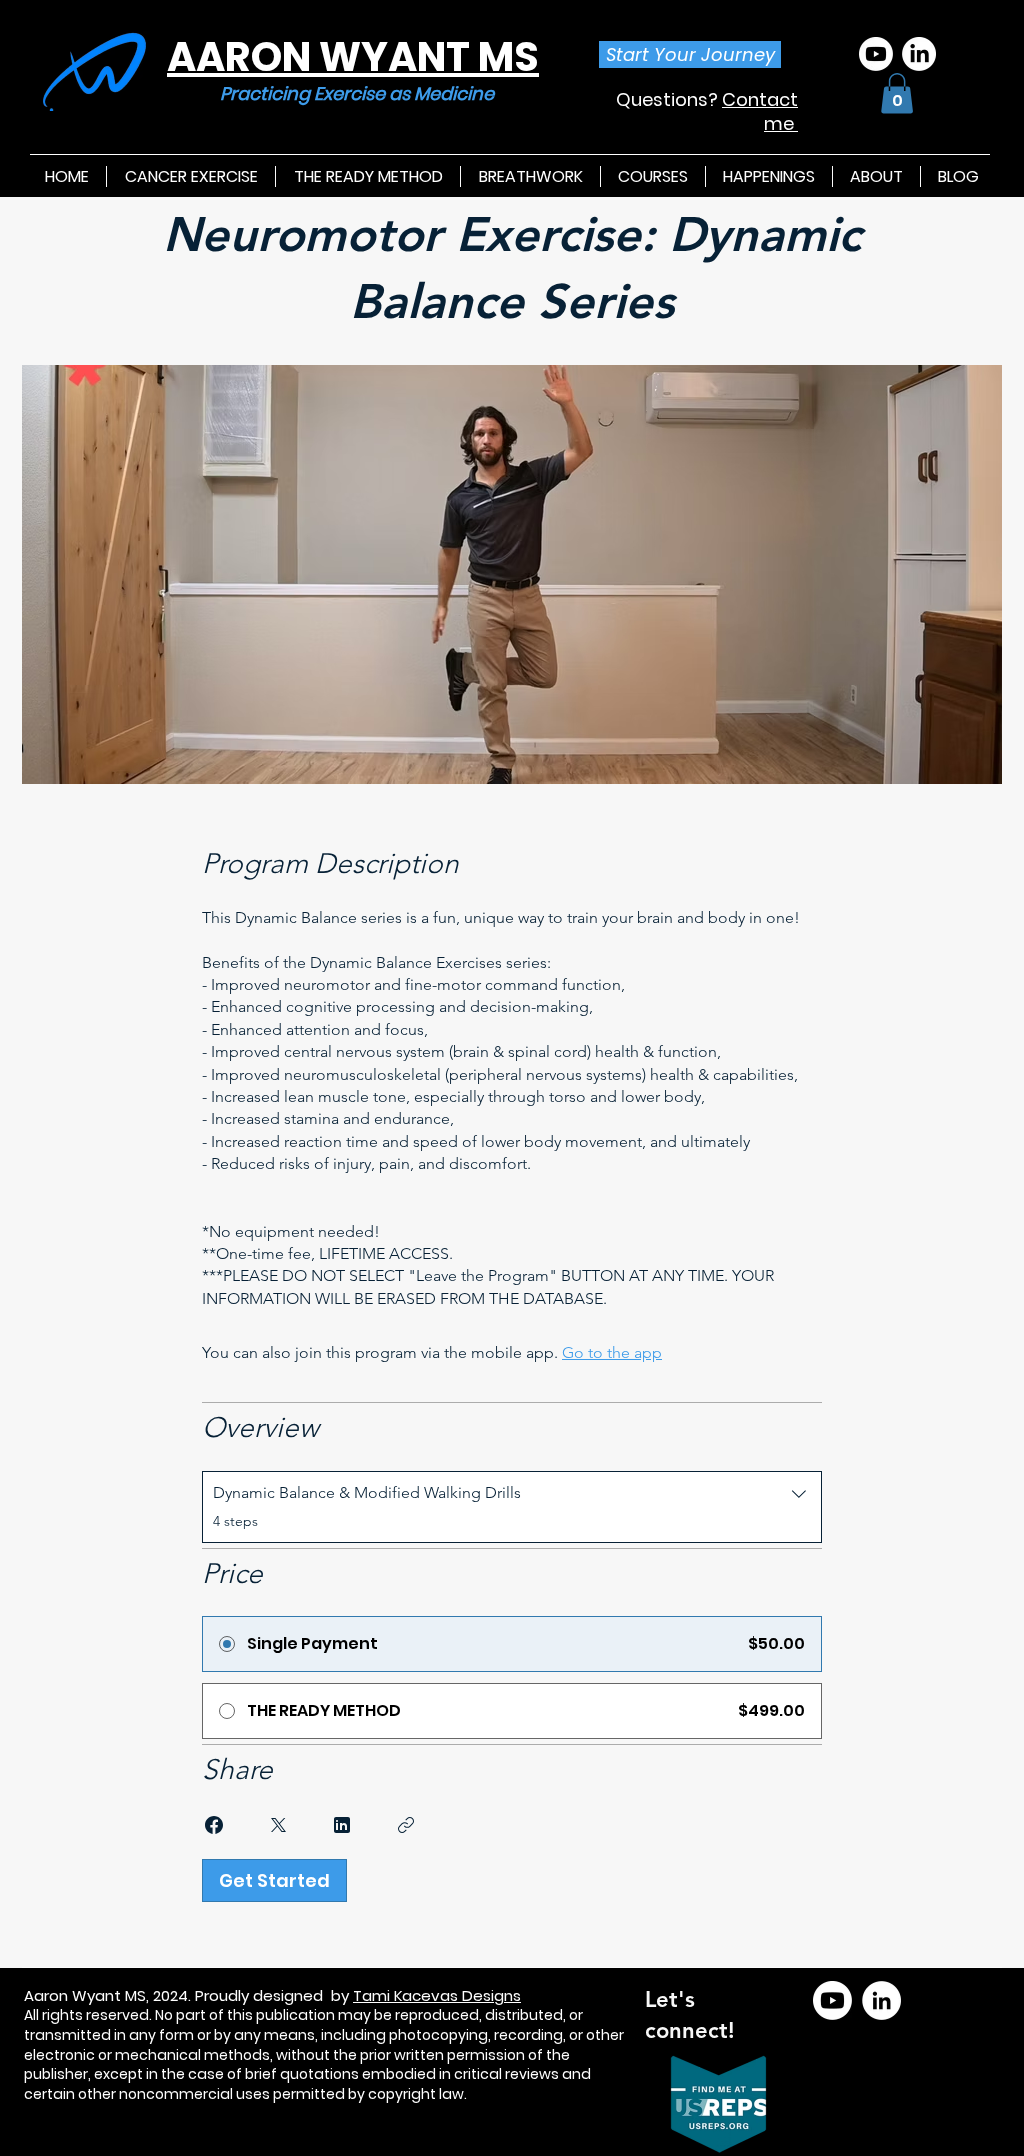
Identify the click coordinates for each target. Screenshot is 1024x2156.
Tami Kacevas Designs (437, 1995)
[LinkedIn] (919, 54)
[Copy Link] (406, 1825)
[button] (897, 93)
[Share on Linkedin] (342, 1825)
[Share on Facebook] (214, 1825)
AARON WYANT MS (353, 57)
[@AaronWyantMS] (832, 2000)
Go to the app (612, 1352)
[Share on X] (278, 1825)
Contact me (760, 111)
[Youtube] (876, 54)
